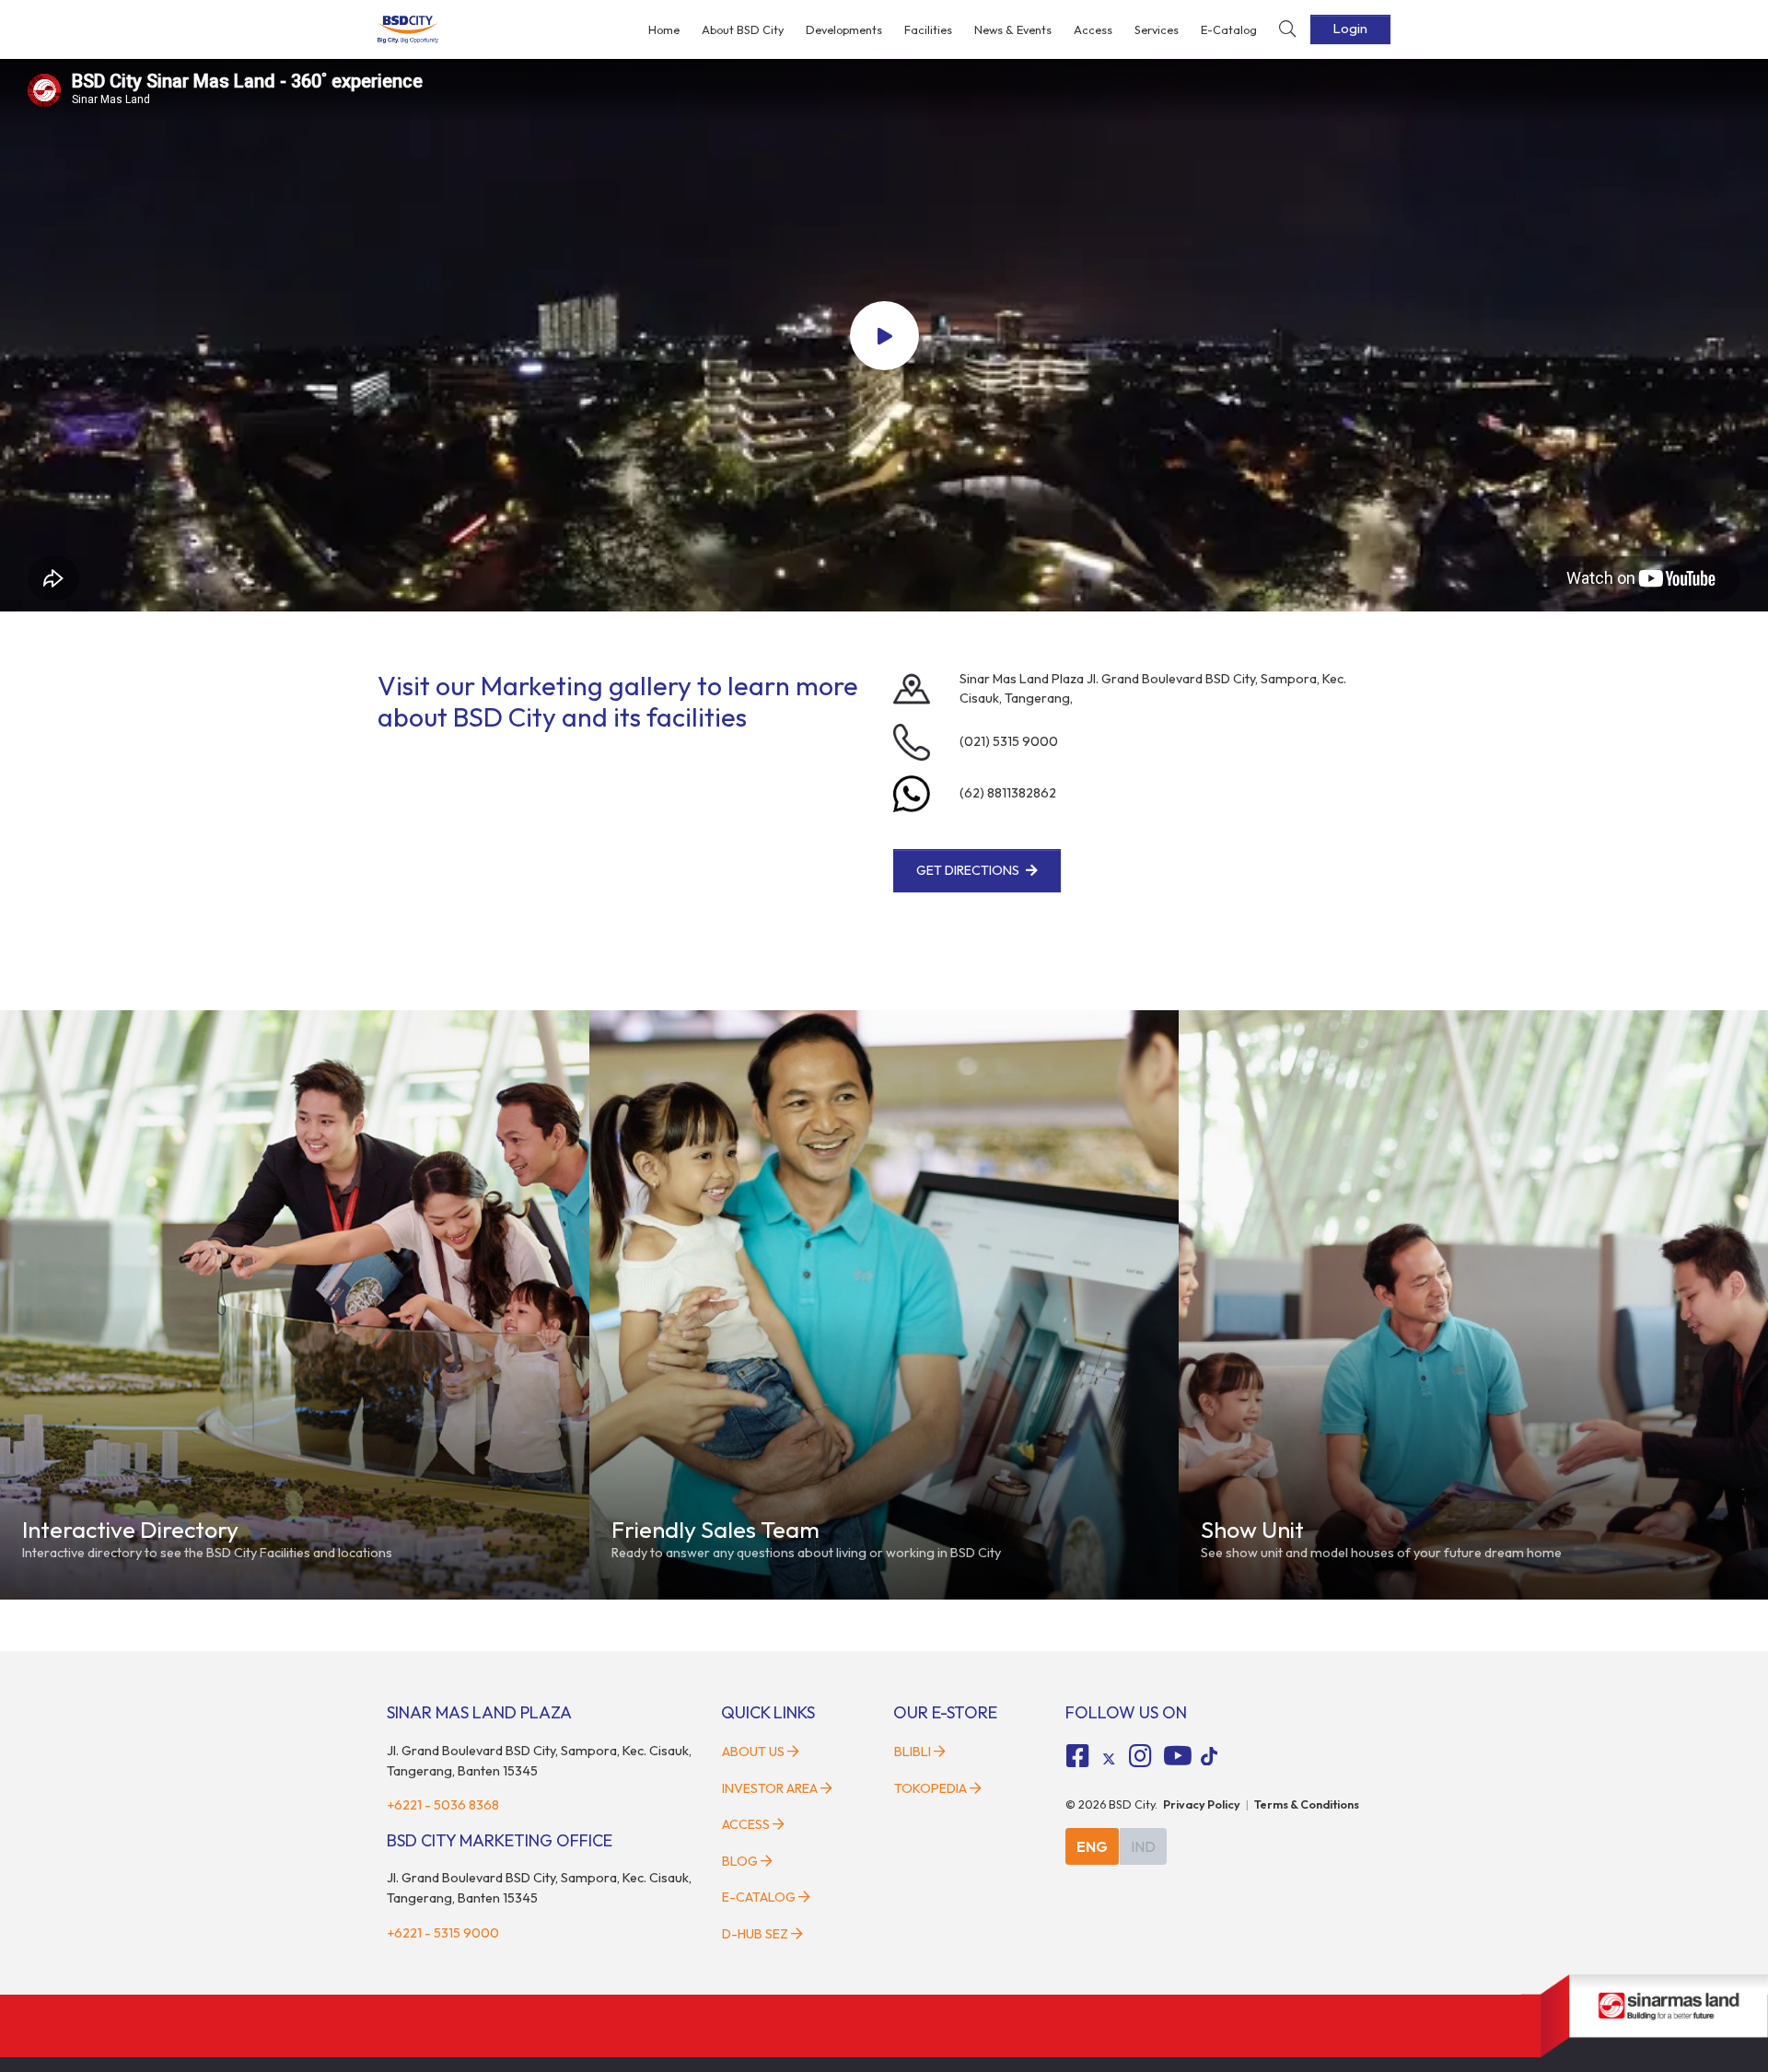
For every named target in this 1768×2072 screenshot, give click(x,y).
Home (664, 29)
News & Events (1013, 29)
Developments (844, 29)
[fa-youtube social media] (1178, 1756)
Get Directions (968, 870)
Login (1350, 29)
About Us (753, 1752)
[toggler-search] (1287, 30)
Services (1157, 29)
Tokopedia (931, 1788)
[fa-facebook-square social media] (1078, 1756)
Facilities (928, 29)
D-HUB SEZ (756, 1934)
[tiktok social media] (1109, 1759)
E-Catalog (1229, 29)
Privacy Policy (1202, 1804)
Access (1093, 29)
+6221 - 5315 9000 (443, 1933)
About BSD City (743, 29)
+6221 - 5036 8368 (443, 1805)
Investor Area (770, 1788)
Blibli (913, 1752)
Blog (740, 1861)
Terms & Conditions (1307, 1804)
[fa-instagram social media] (1140, 1756)
